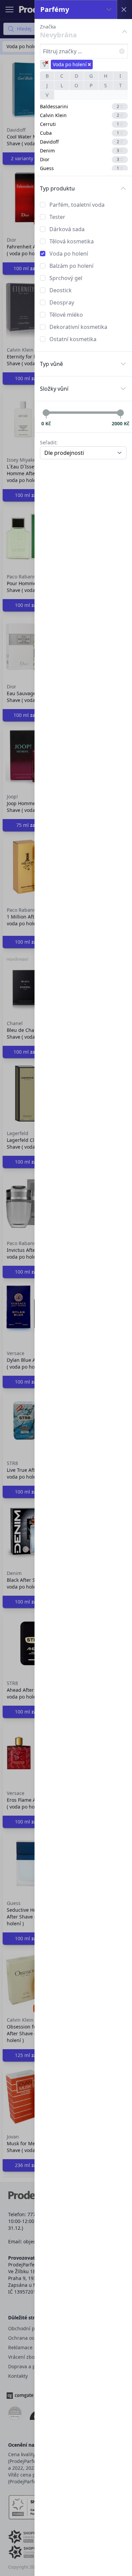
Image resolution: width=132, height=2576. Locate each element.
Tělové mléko (66, 315)
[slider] (46, 413)
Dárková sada (67, 229)
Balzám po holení (71, 266)
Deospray (62, 302)
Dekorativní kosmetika (78, 327)
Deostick (61, 290)
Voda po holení (69, 254)
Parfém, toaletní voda (77, 205)
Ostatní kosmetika (73, 339)
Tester (57, 217)
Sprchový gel (66, 278)
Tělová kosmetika (72, 241)
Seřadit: (49, 442)
